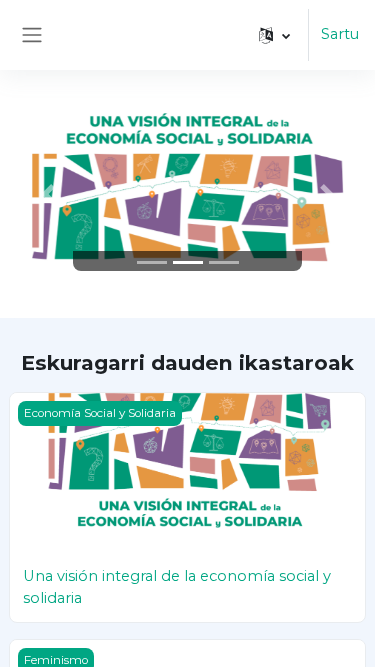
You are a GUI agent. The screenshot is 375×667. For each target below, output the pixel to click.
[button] (274, 35)
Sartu (340, 34)
